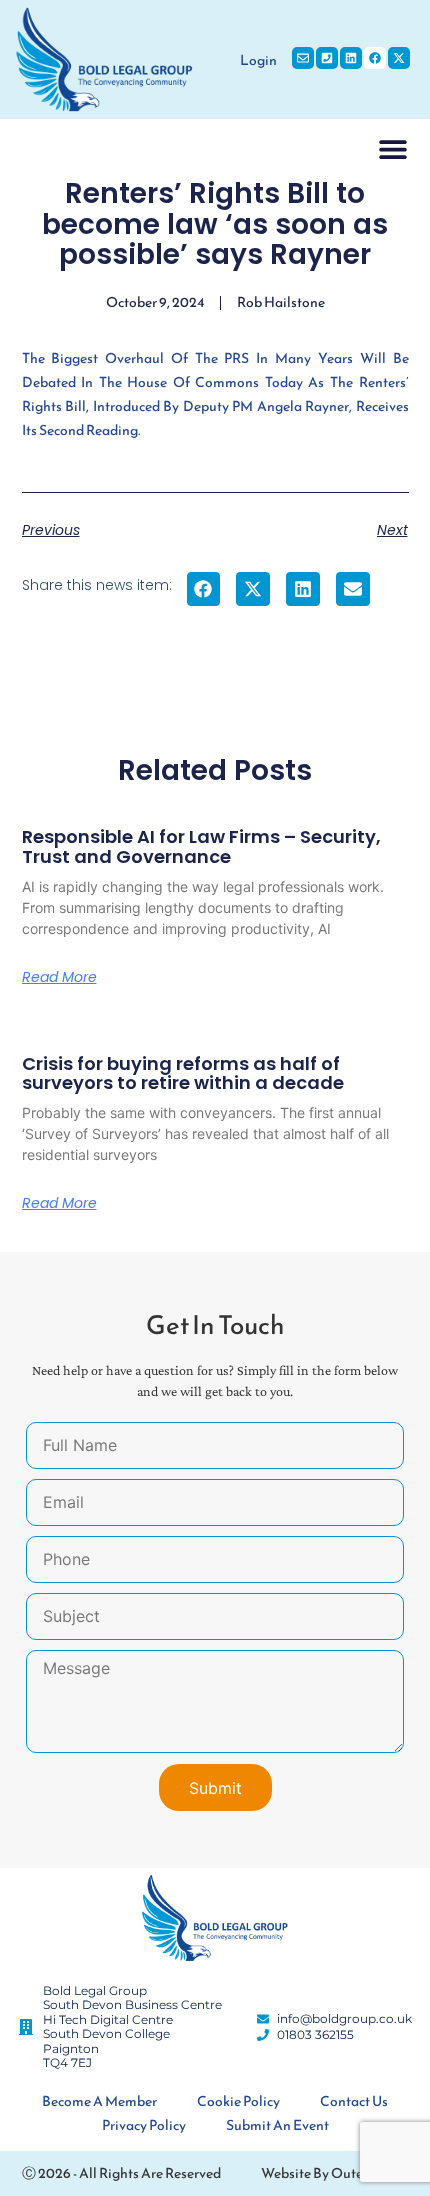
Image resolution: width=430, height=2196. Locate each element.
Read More (59, 977)
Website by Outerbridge (334, 2173)
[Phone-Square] (327, 58)
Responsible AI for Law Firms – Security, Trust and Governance (201, 846)
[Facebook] (375, 58)
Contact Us (354, 2101)
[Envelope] (303, 58)
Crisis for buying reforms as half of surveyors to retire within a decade (183, 1073)
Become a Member (99, 2101)
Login (258, 60)
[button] (393, 148)
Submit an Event (277, 2125)
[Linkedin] (351, 58)
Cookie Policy (238, 2101)
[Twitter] (399, 58)
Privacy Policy (144, 2125)
